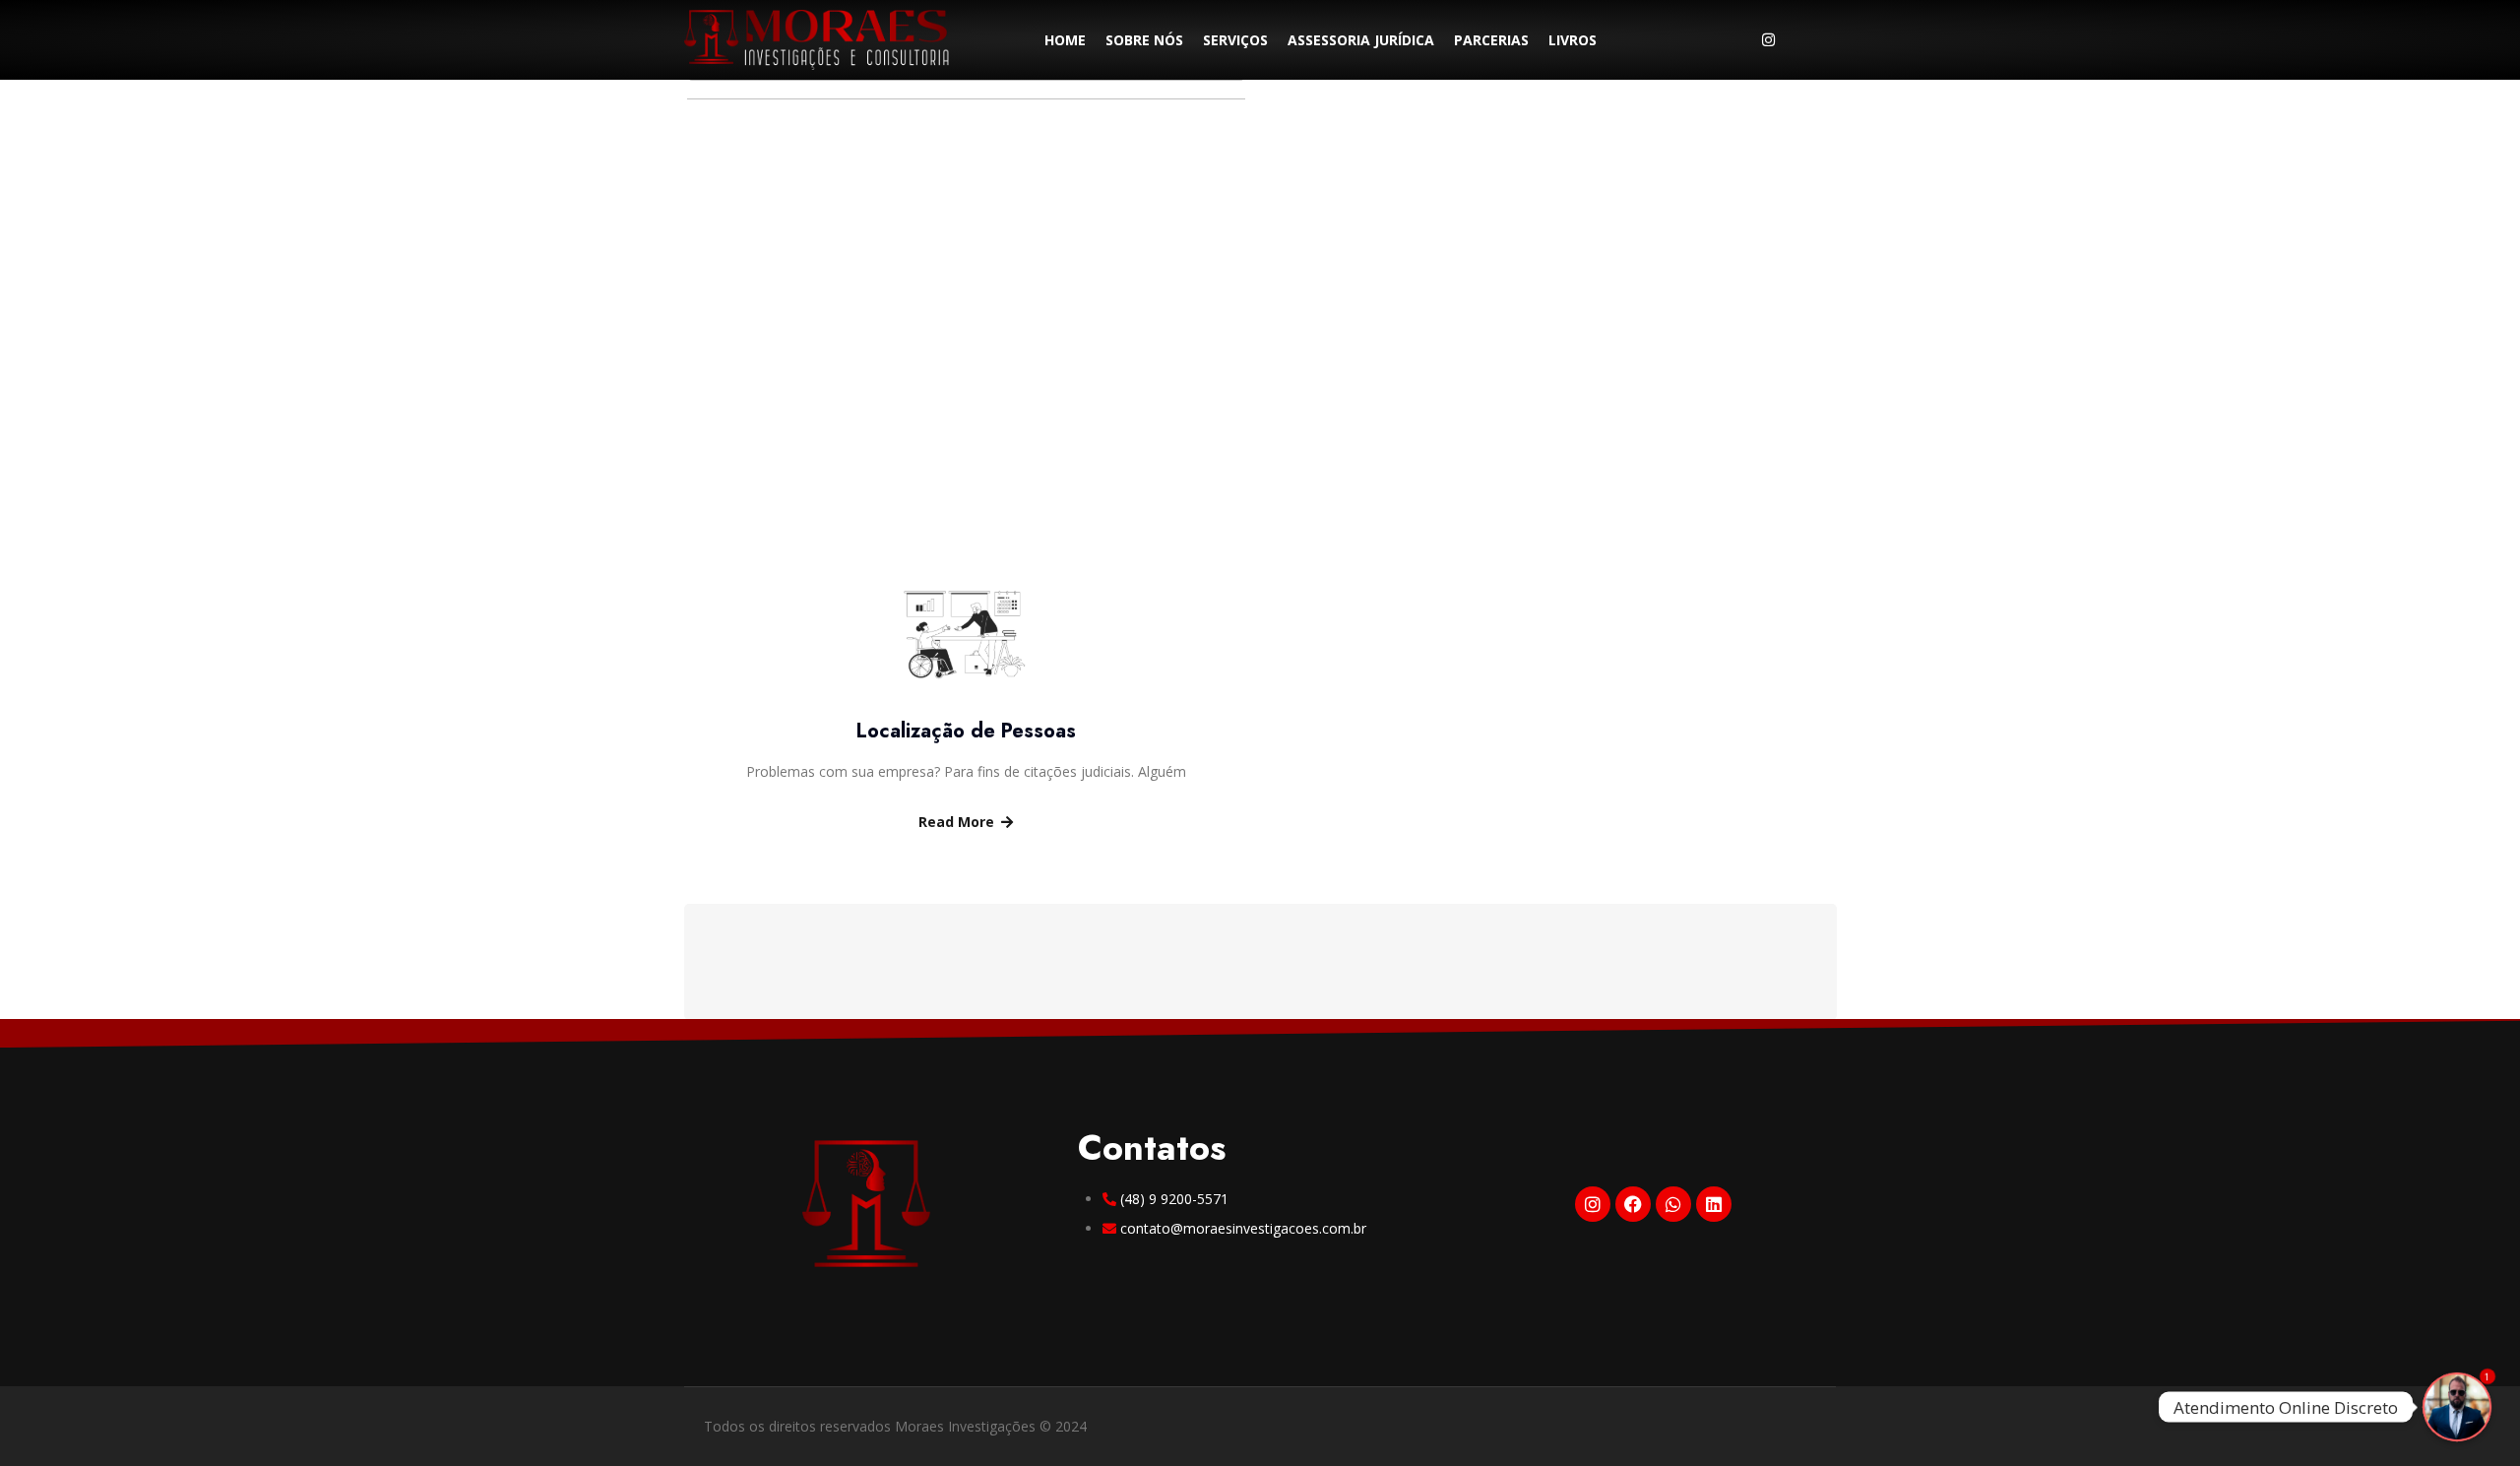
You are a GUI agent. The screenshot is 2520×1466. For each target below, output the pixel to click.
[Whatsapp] (1808, 39)
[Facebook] (1633, 1204)
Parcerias (1491, 40)
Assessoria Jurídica (1361, 40)
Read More (956, 822)
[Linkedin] (1714, 1204)
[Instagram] (1768, 38)
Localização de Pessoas (966, 731)
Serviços (1235, 40)
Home (1065, 40)
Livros (1573, 40)
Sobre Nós (1144, 40)
